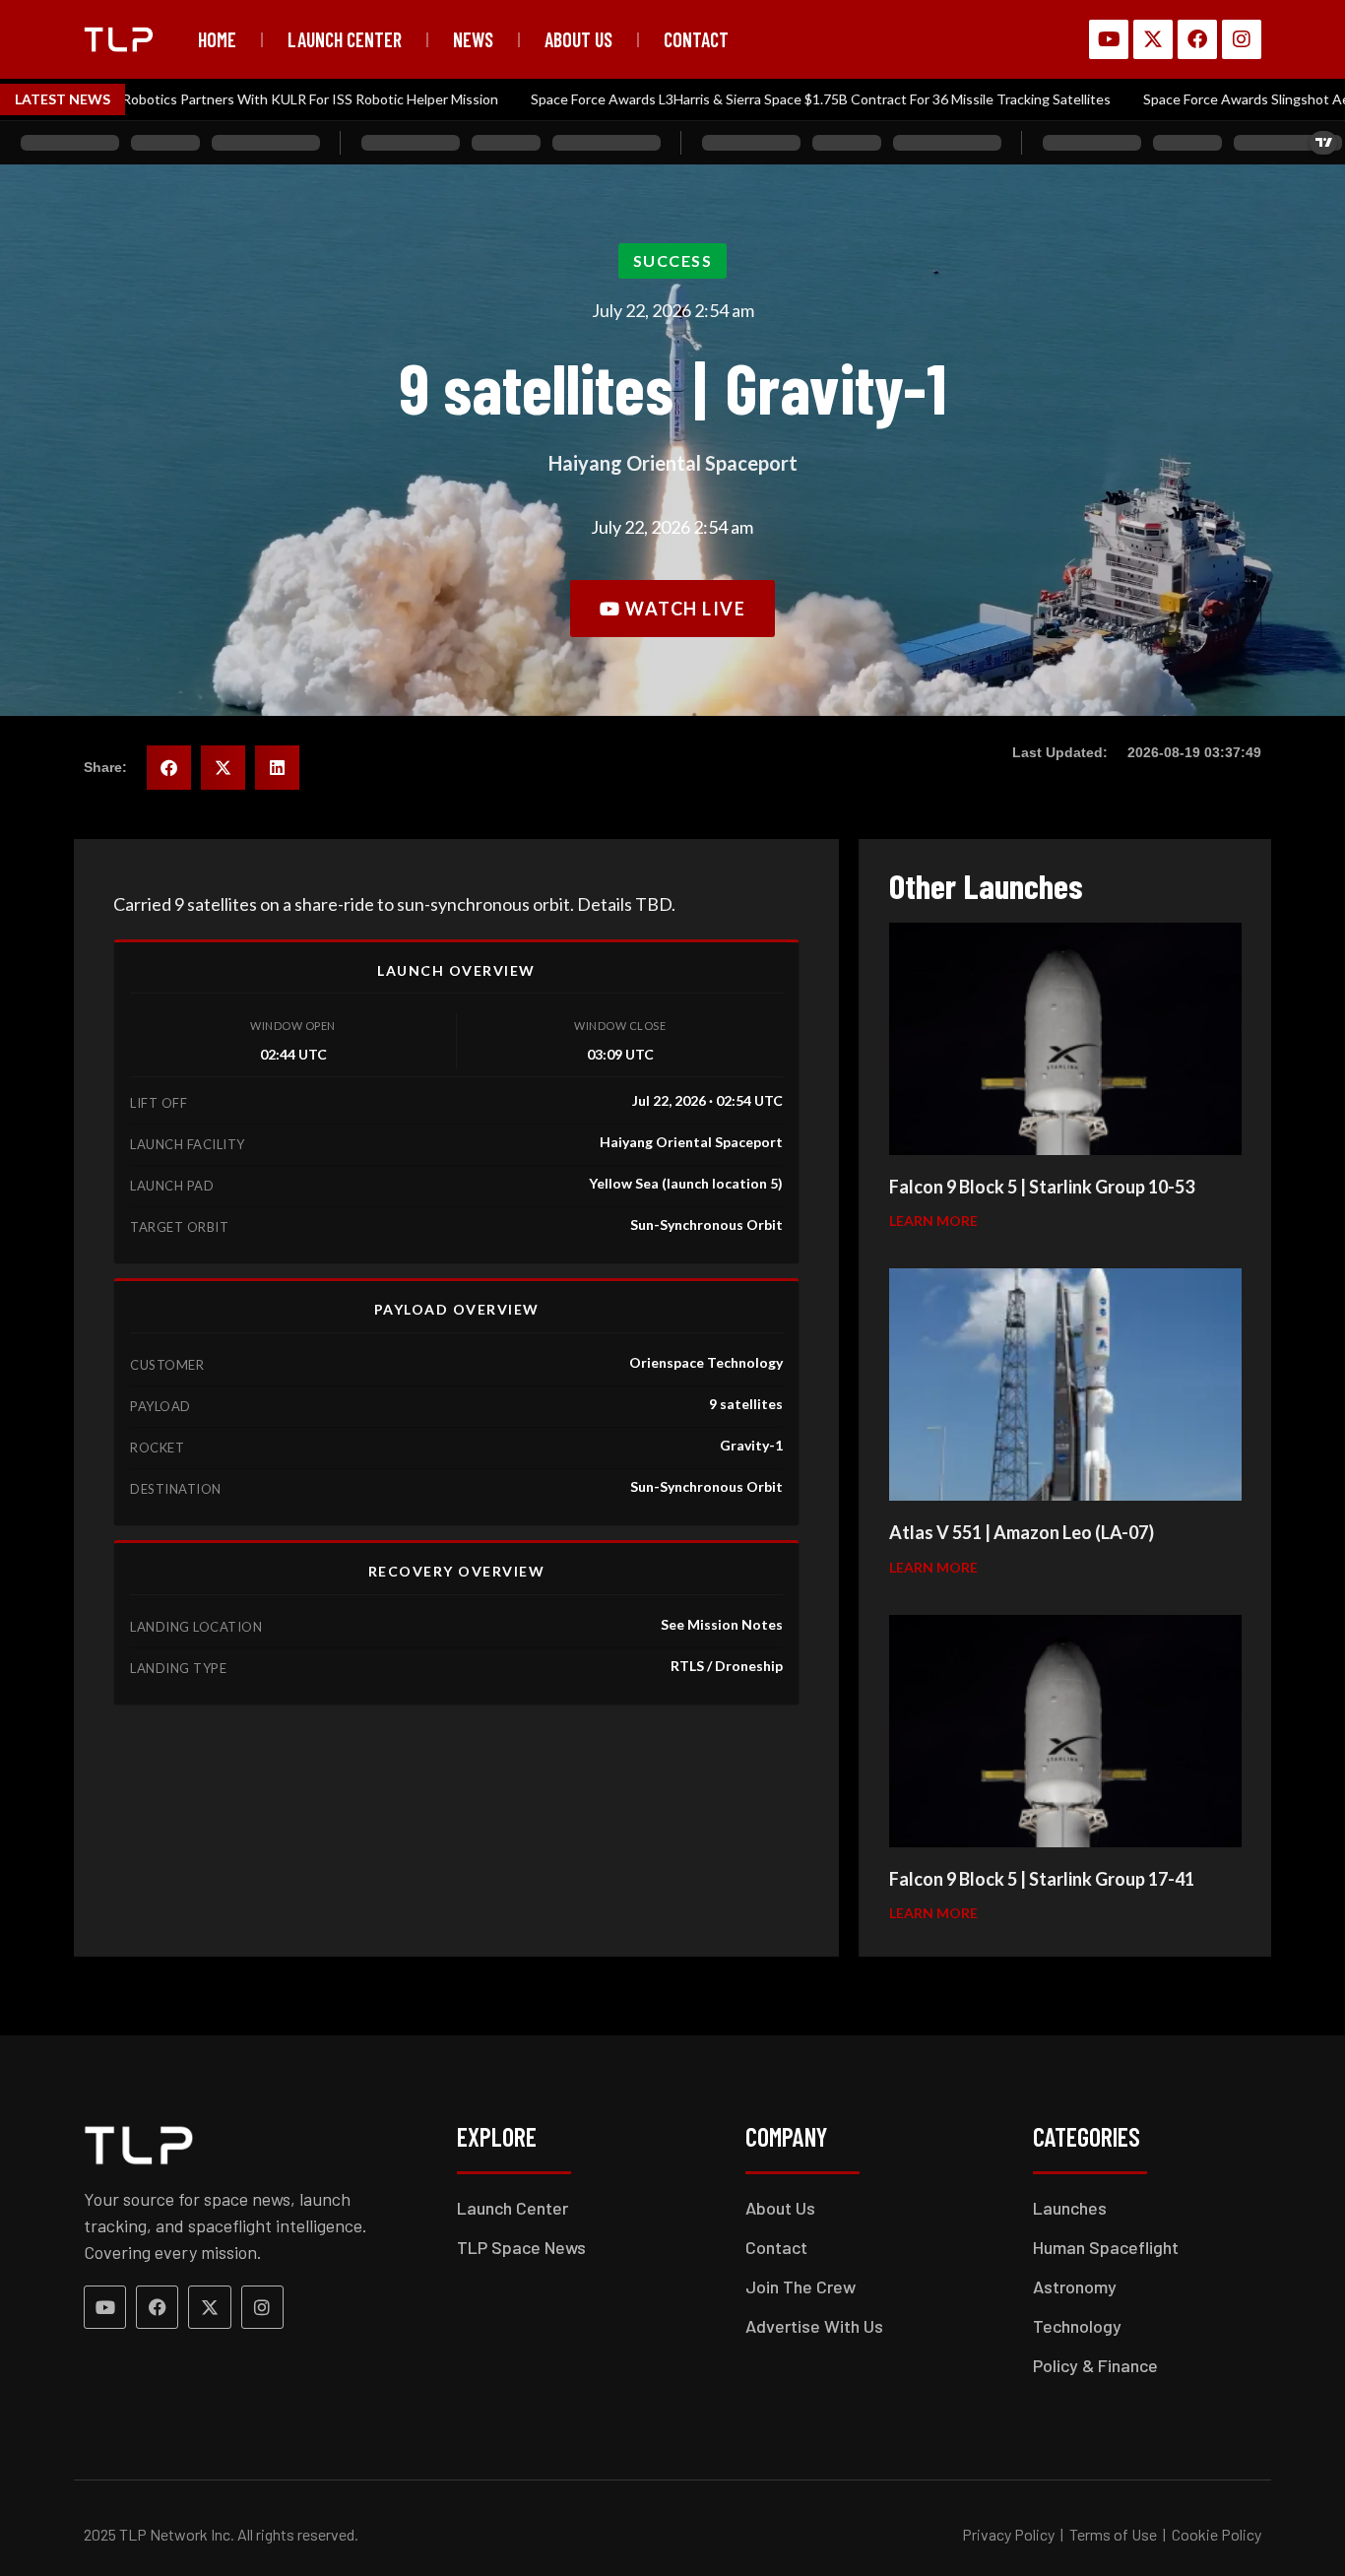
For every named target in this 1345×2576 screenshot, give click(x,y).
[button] (673, 261)
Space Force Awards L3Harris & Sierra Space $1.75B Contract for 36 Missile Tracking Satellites (731, 99)
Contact (696, 39)
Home (217, 39)
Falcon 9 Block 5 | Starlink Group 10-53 (1042, 1187)
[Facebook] (1197, 39)
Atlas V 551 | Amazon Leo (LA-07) (1022, 1532)
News (473, 39)
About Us (578, 39)
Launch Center (345, 39)
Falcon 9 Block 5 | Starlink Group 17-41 (1042, 1879)
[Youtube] (1109, 39)
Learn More (933, 1221)
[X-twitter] (1153, 39)
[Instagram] (1242, 39)
